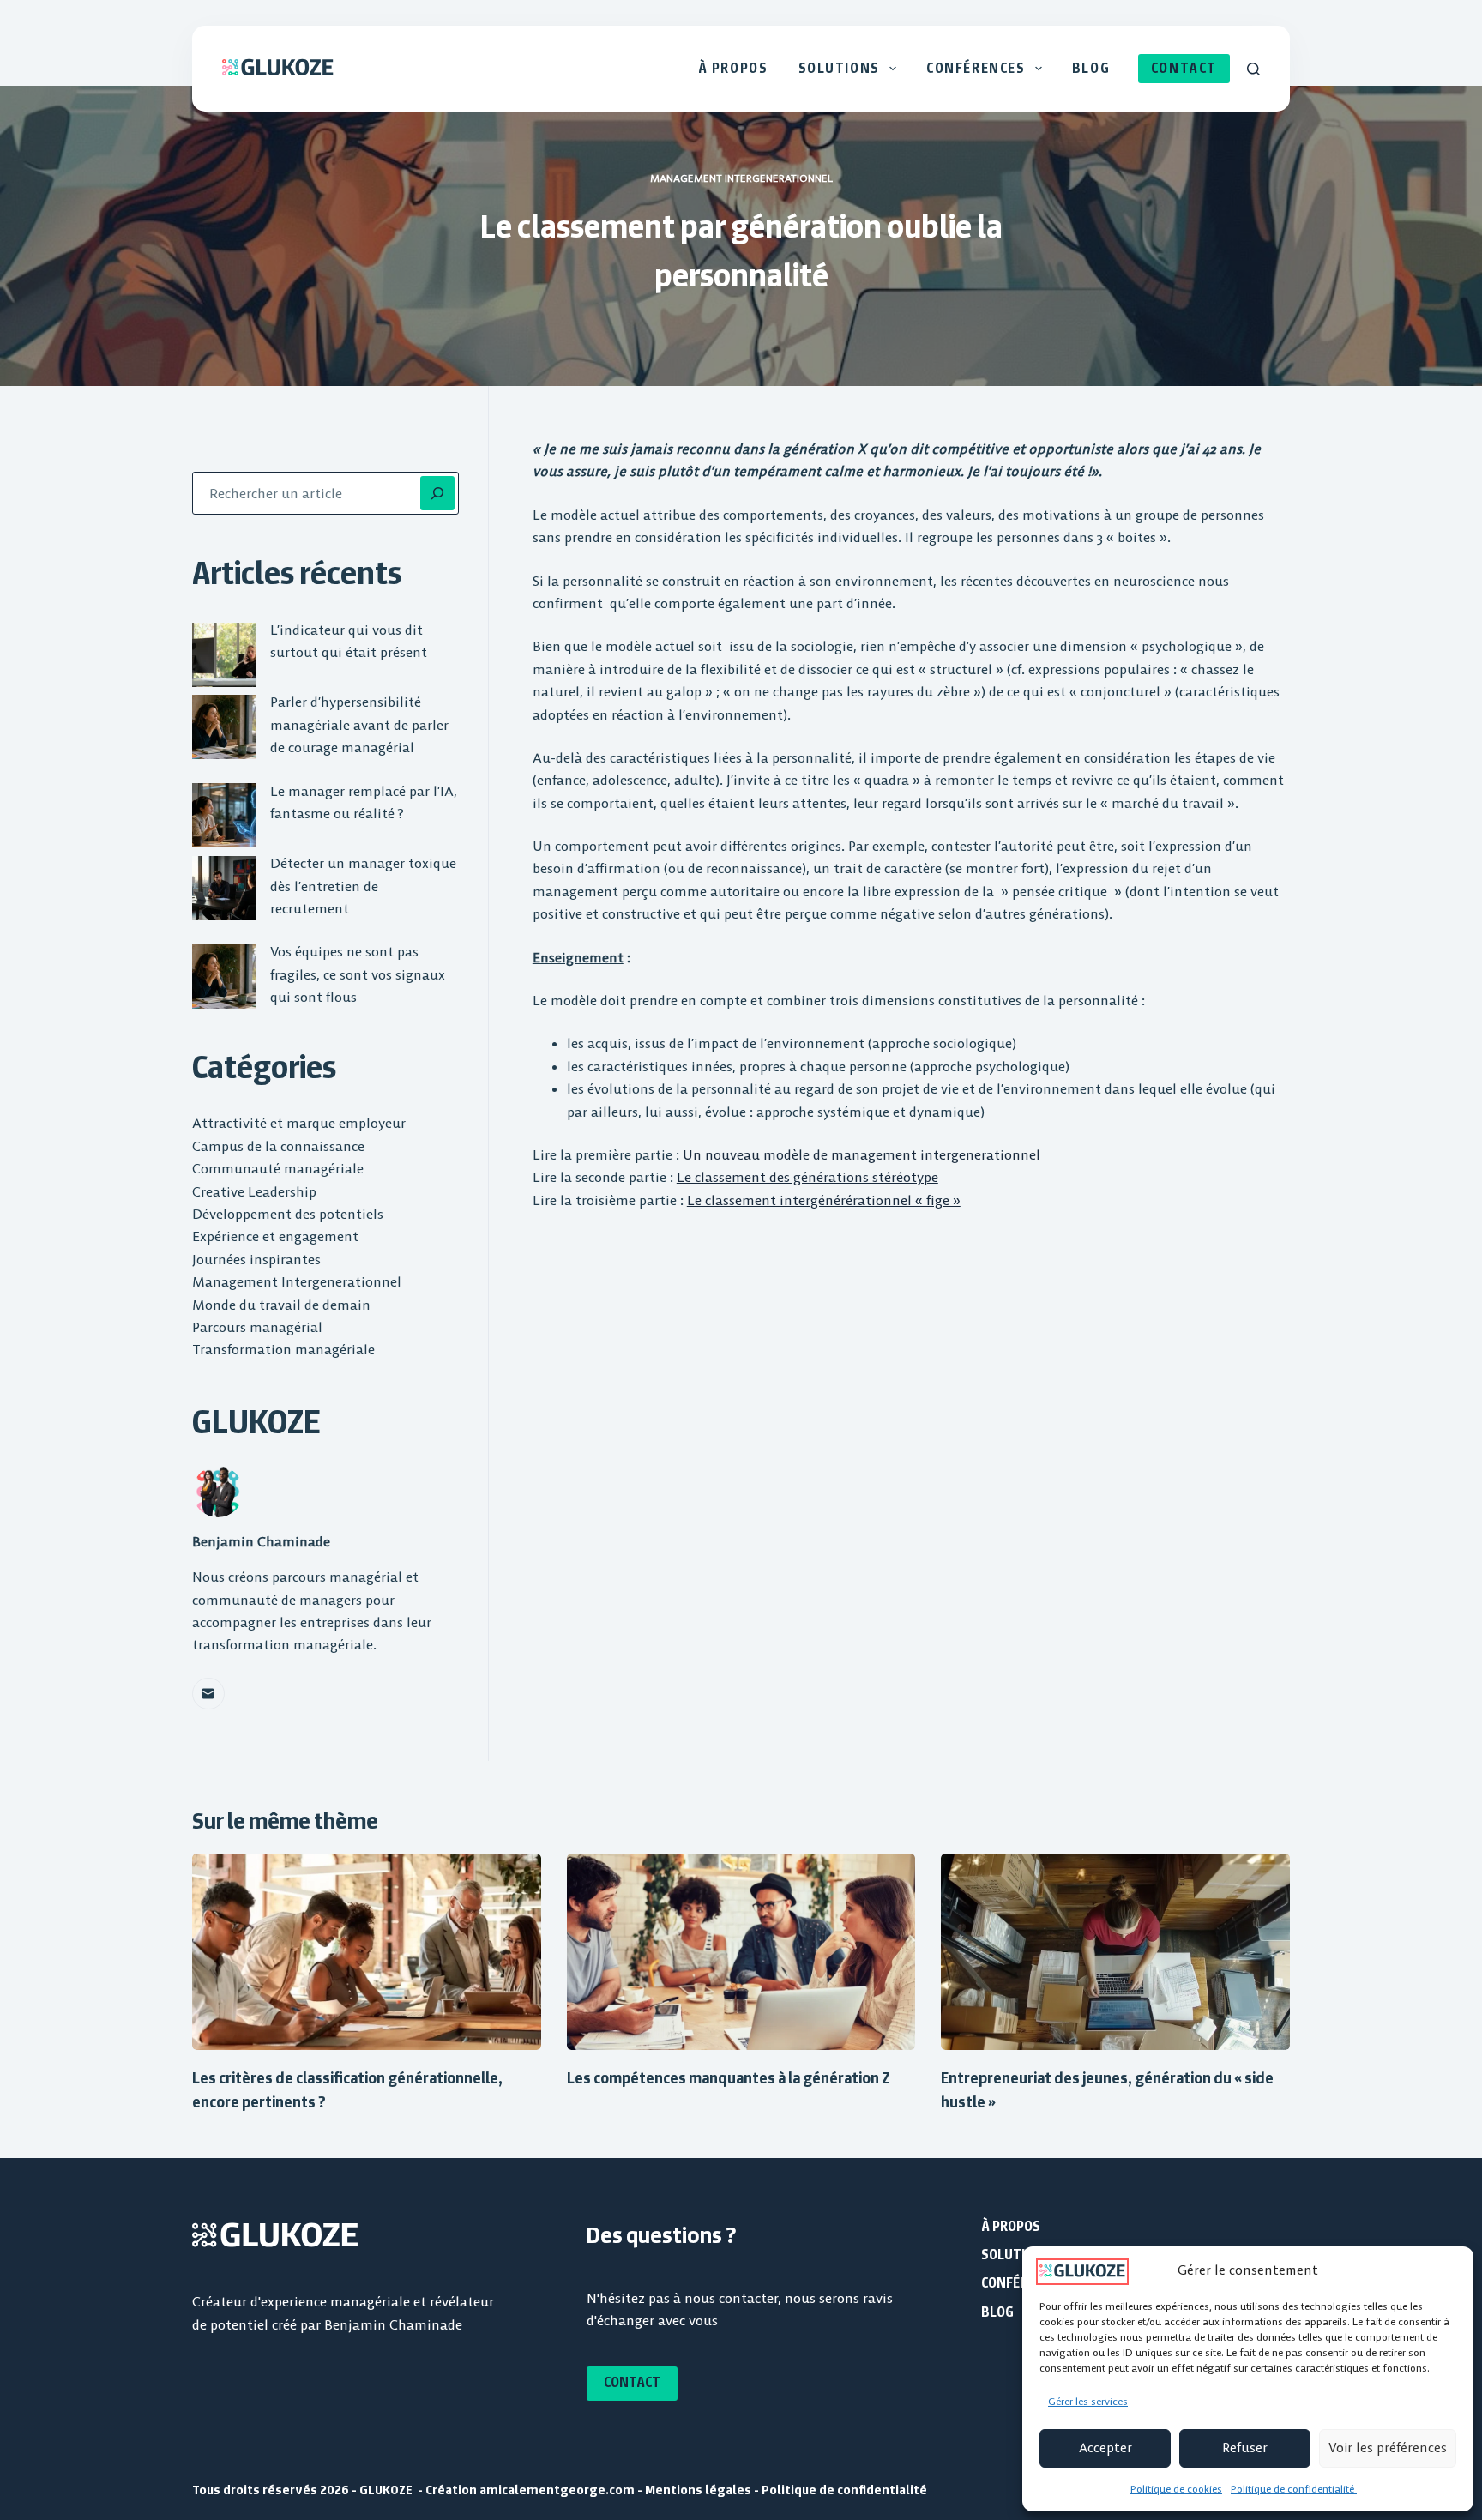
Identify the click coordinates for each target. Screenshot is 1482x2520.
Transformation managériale (283, 1349)
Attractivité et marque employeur (299, 1123)
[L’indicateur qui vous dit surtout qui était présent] (224, 655)
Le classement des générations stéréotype (807, 1177)
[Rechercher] (1253, 69)
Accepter (1105, 2448)
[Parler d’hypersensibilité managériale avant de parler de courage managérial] (224, 727)
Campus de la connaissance (278, 1146)
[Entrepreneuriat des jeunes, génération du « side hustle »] (1115, 1952)
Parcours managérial (257, 1327)
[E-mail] (208, 1694)
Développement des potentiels (288, 1214)
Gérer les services (1088, 2401)
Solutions (839, 68)
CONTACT (1184, 68)
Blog (1091, 68)
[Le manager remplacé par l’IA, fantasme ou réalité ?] (224, 815)
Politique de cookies (1176, 2489)
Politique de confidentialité (844, 2490)
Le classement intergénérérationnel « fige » (824, 1200)
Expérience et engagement (275, 1236)
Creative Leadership (254, 1191)
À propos (733, 68)
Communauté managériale (278, 1168)
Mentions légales (698, 2490)
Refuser (1245, 2448)
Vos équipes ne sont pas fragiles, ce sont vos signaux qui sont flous (358, 974)
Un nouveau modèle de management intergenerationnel (861, 1154)
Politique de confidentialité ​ (1294, 2489)
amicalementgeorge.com (558, 2490)
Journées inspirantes (256, 1259)
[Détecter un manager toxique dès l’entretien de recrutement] (224, 888)
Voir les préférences (1388, 2448)
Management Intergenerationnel (741, 178)
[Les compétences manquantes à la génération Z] (741, 1952)
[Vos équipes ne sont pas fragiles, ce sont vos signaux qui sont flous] (224, 977)
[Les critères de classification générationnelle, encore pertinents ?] (367, 1952)
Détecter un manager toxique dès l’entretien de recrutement (363, 886)
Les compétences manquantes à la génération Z (729, 2078)
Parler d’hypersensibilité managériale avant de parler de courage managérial (359, 724)
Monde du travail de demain (281, 1305)
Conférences (976, 68)
